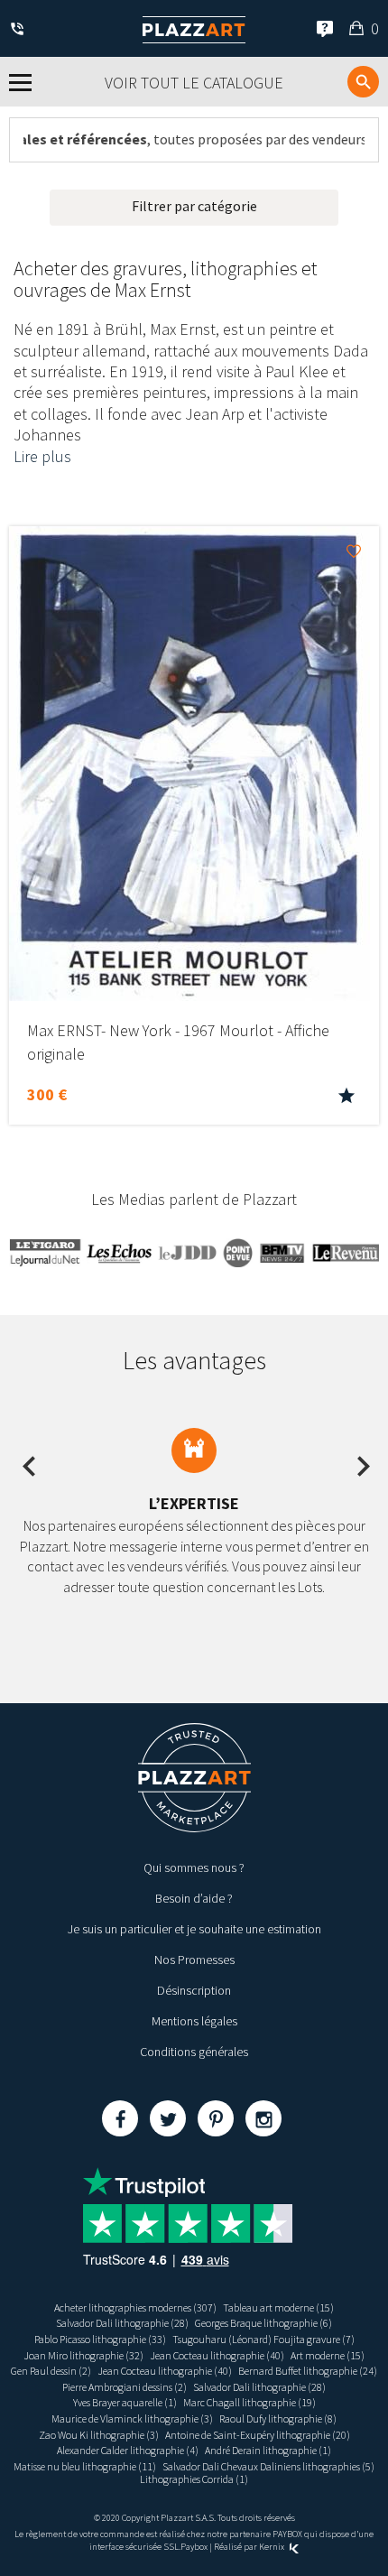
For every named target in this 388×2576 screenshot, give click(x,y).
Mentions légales (194, 2021)
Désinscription (194, 1990)
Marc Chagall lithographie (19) (249, 2402)
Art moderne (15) (328, 2355)
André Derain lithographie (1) (268, 2450)
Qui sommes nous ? (194, 1867)
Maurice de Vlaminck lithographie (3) (132, 2418)
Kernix (273, 2547)
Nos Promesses (194, 1960)
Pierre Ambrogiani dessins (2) (125, 2387)
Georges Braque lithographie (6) (263, 2323)
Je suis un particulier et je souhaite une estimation (194, 1929)
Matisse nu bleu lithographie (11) (85, 2466)
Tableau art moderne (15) (278, 2307)
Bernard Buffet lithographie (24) (308, 2371)
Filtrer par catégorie (194, 206)
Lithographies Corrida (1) (194, 2479)
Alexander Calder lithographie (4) (128, 2450)
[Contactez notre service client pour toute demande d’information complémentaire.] (20, 30)
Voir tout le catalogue (194, 83)
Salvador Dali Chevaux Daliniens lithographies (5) (268, 2466)
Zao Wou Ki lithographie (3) (99, 2435)
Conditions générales (194, 2052)
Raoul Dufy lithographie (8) (278, 2418)
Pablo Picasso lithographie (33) (100, 2339)
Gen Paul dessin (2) (51, 2371)
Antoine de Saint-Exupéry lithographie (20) (258, 2435)
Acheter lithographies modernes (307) (135, 2307)
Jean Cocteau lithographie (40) (217, 2355)
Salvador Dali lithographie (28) (122, 2323)
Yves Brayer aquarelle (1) (125, 2402)
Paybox (194, 2547)
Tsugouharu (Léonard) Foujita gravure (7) (263, 2339)
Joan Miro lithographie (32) (83, 2355)
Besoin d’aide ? (194, 1898)
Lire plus (42, 456)
